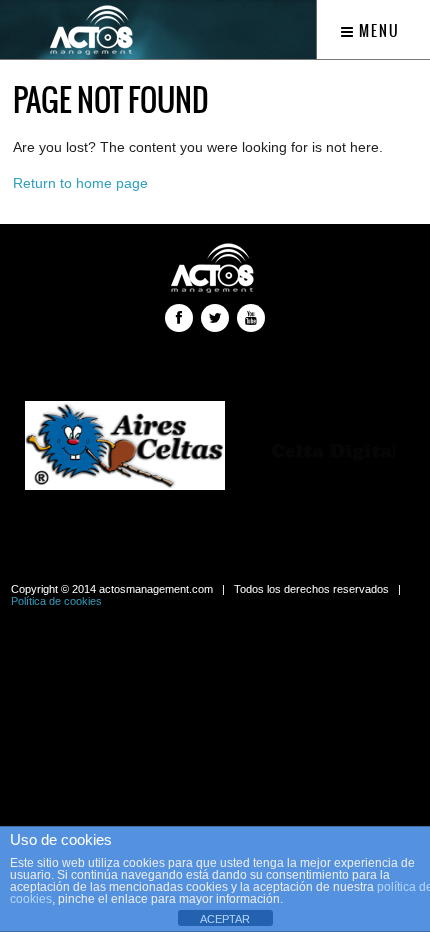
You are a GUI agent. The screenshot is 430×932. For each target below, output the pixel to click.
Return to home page (80, 183)
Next (374, 448)
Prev (56, 448)
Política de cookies (56, 601)
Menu (377, 31)
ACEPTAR (225, 919)
